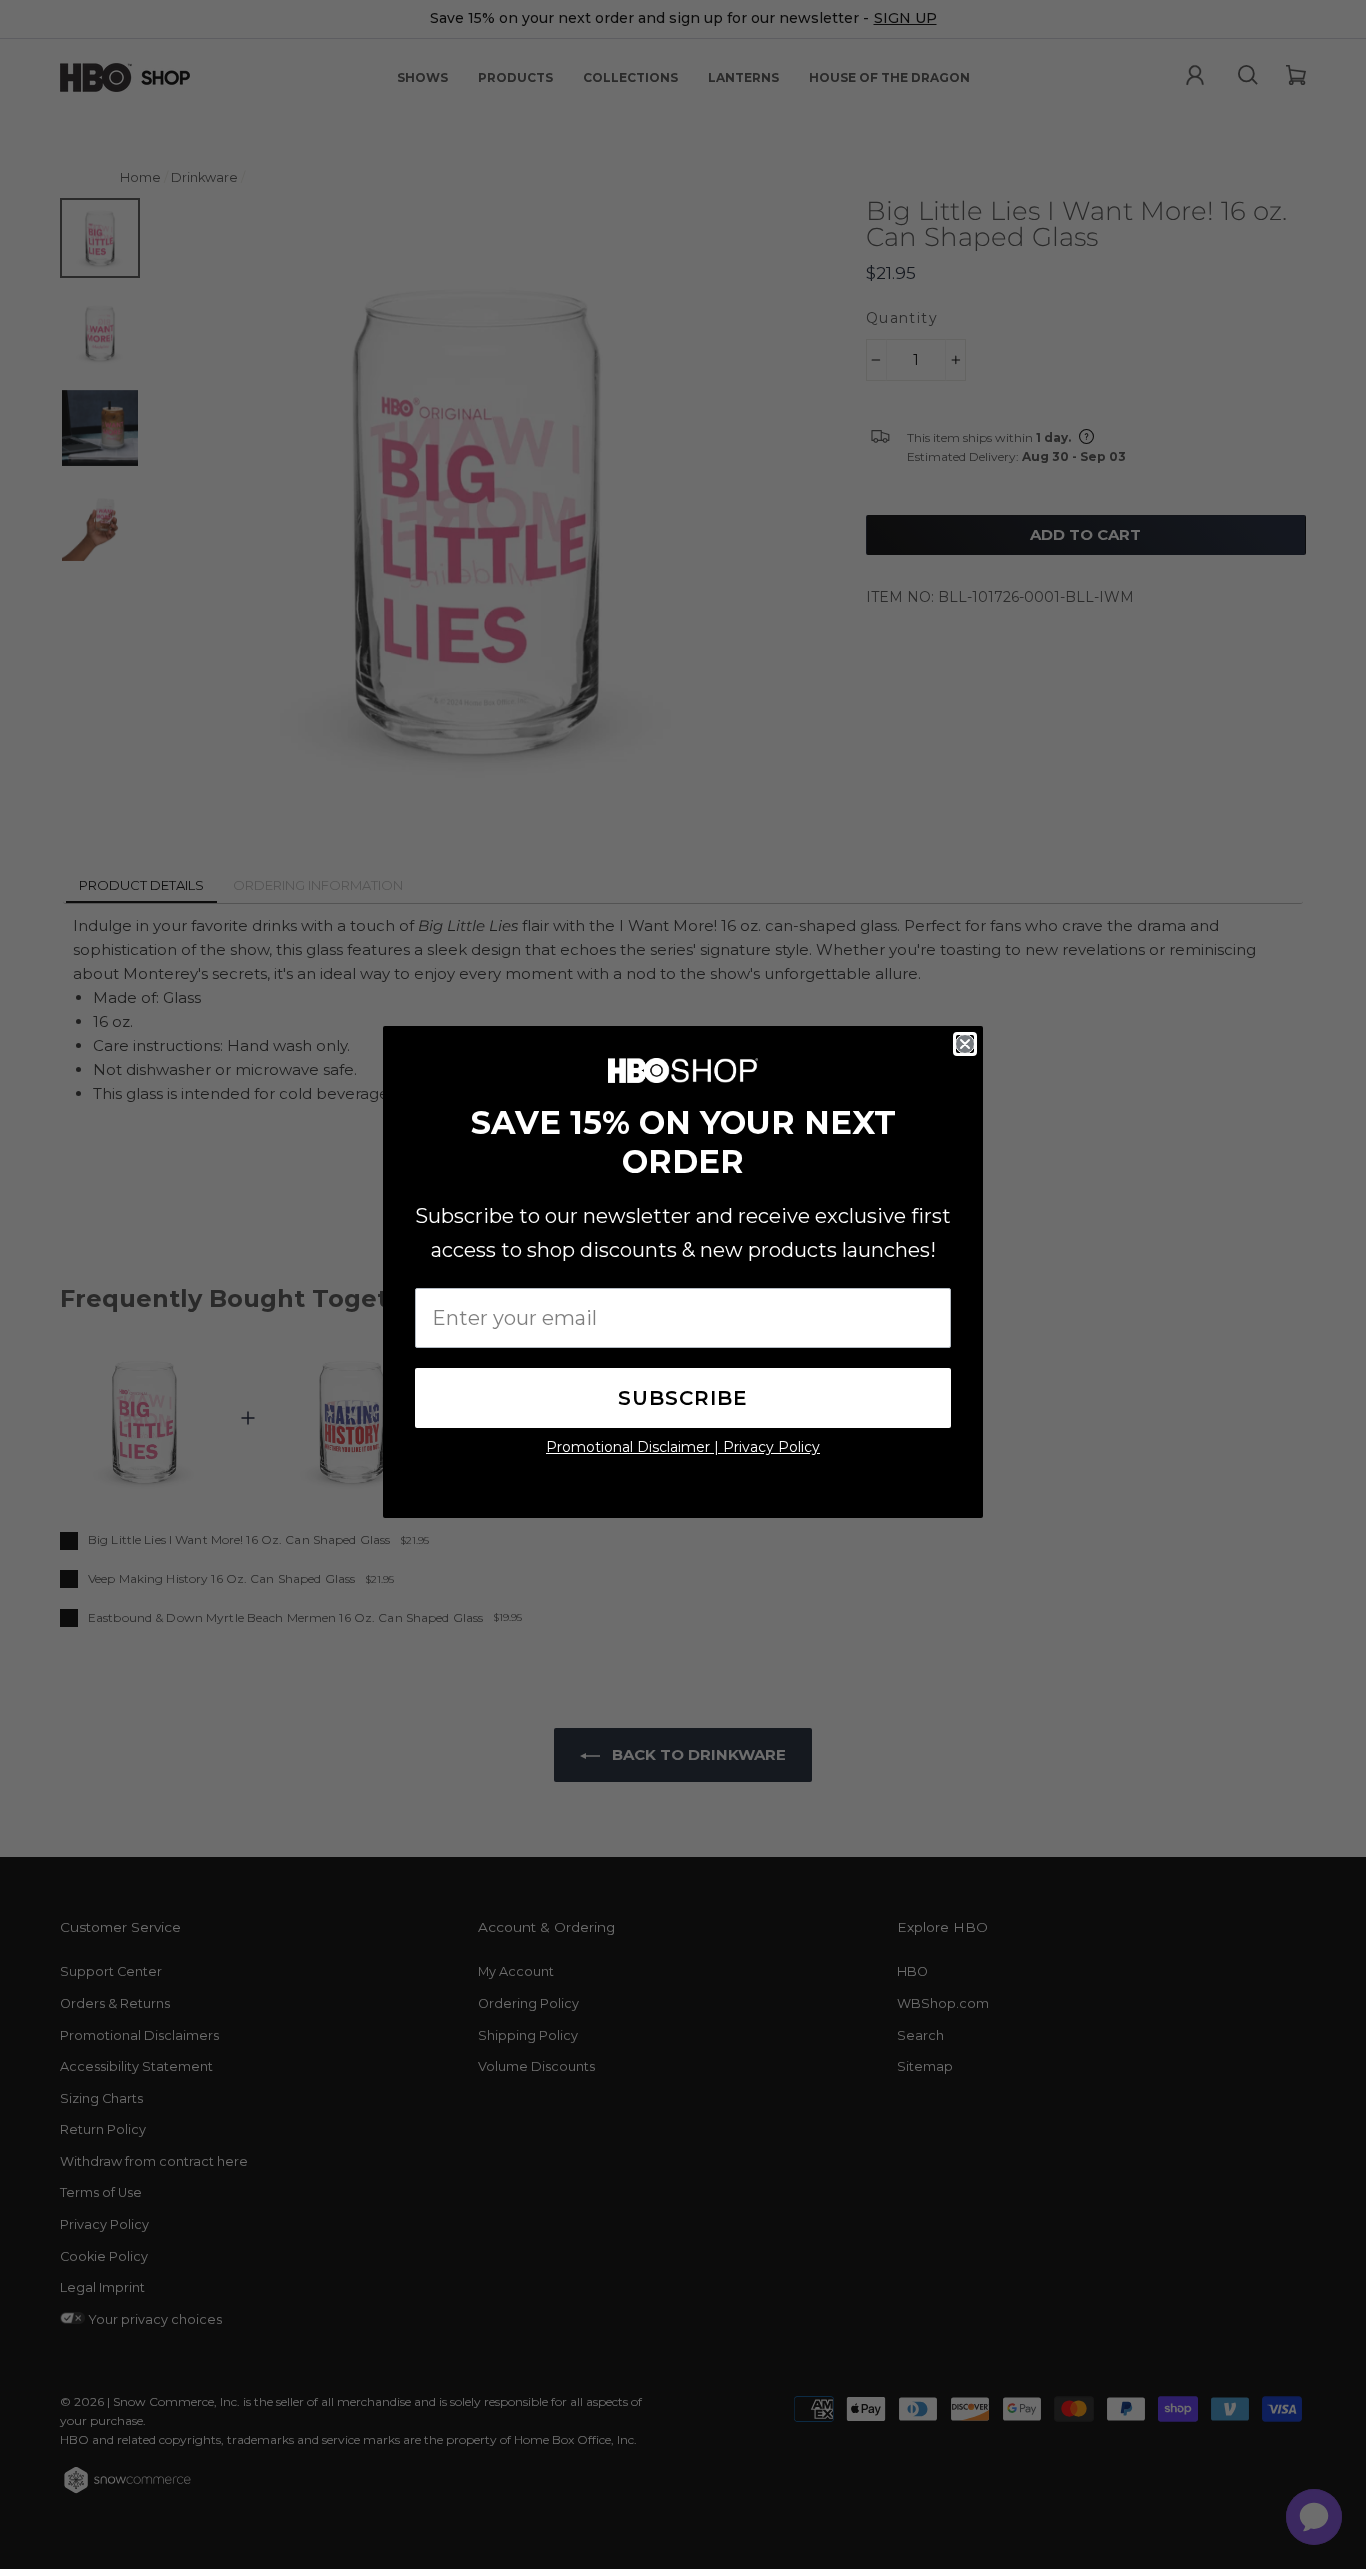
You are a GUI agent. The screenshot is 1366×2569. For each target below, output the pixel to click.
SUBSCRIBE (683, 1398)
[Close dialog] (965, 1044)
